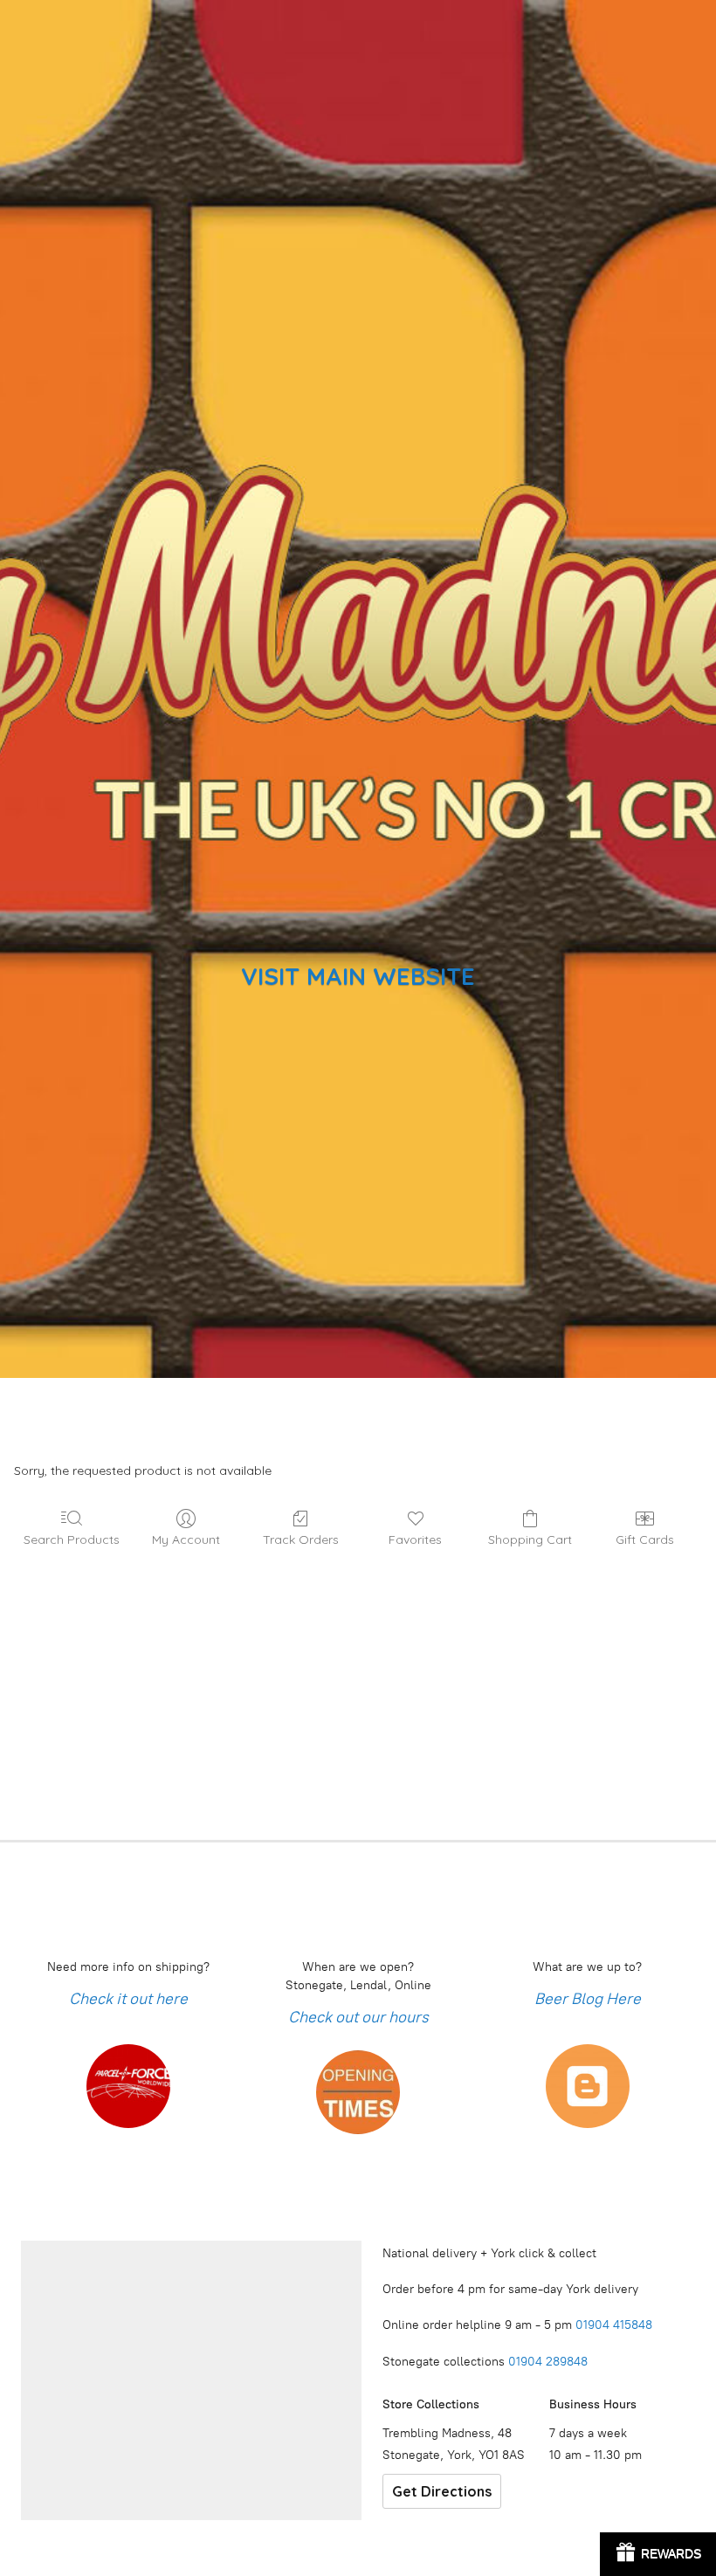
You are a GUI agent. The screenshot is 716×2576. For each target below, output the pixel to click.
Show (658, 2554)
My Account (186, 1539)
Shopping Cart (530, 1539)
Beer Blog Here (588, 1999)
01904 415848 (616, 2325)
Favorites (415, 1539)
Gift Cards (645, 1539)
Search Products (72, 1539)
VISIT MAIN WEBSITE (358, 976)
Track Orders (301, 1539)
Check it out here (128, 1999)
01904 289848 (548, 2362)
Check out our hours (358, 2017)
